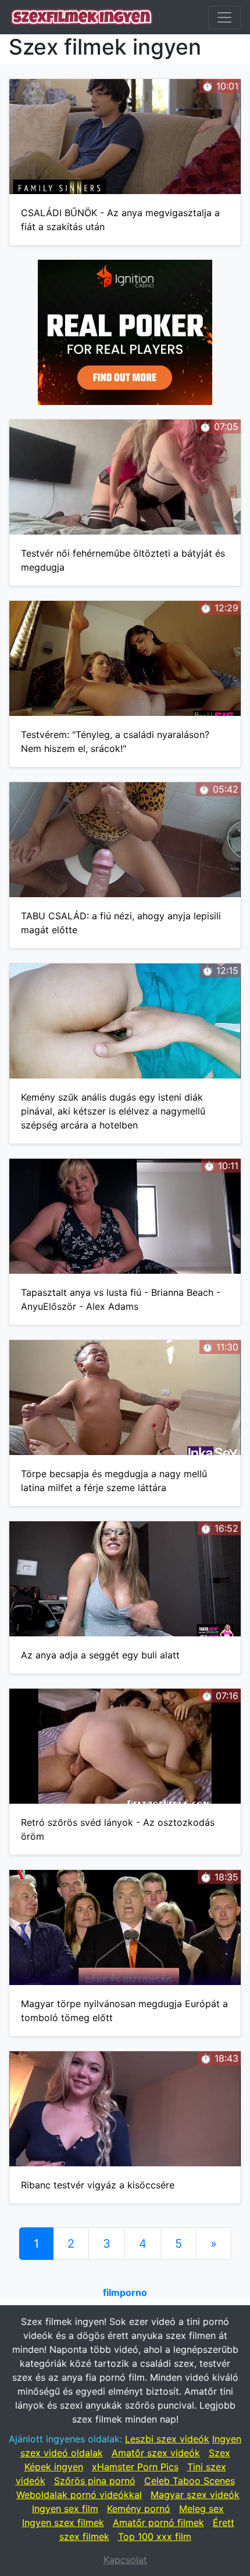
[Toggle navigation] (224, 17)
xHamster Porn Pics (135, 2467)
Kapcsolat (125, 2560)
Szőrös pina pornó (95, 2481)
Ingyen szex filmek (63, 2523)
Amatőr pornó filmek (158, 2523)
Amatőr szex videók (156, 2453)
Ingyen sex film (65, 2509)
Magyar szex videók (195, 2495)
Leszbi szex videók (167, 2439)
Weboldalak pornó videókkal (79, 2495)
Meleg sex (201, 2509)
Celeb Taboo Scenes (190, 2481)
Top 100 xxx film (155, 2536)
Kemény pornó (139, 2509)
